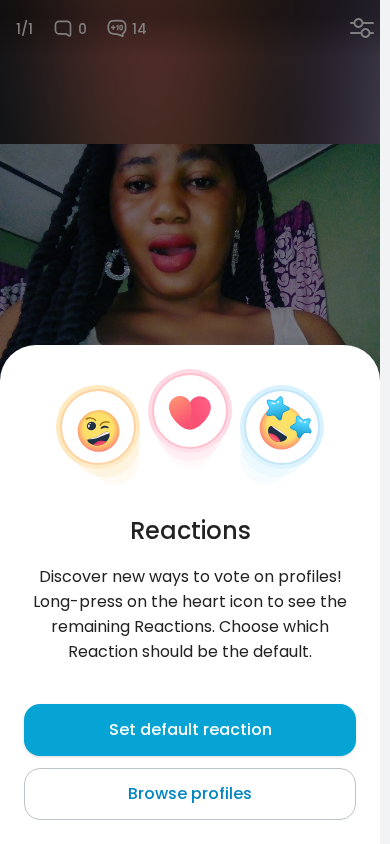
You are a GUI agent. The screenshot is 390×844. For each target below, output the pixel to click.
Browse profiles (190, 793)
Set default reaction (190, 729)
